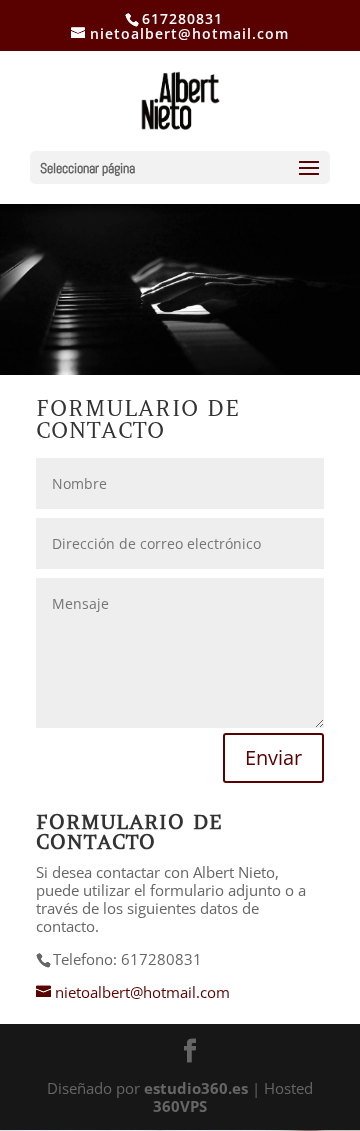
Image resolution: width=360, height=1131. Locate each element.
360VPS (180, 1106)
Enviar (273, 757)
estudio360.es (196, 1088)
